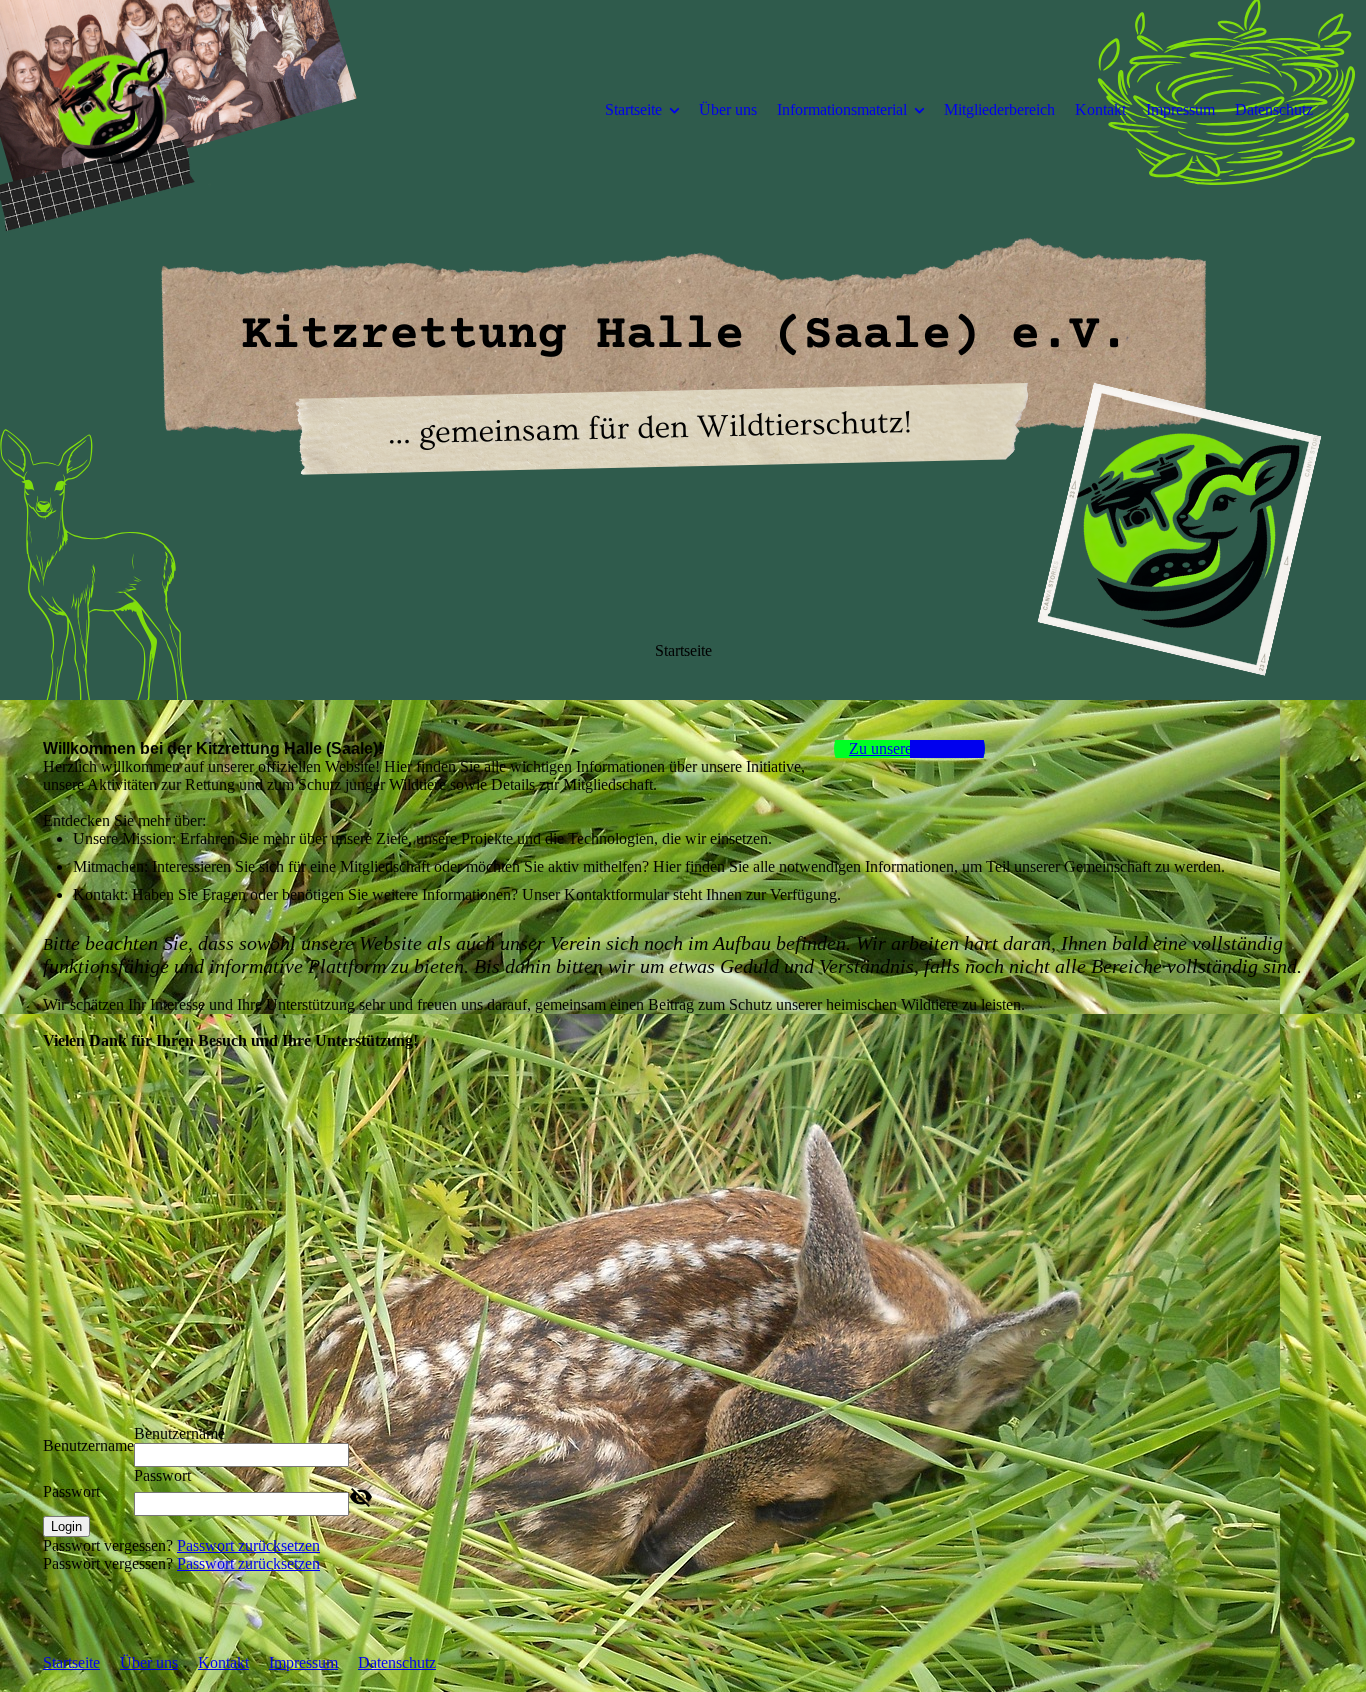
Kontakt (1100, 109)
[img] (208, 109)
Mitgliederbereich (999, 109)
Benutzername (88, 1445)
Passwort (71, 1491)
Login (66, 1526)
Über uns (728, 109)
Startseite (633, 109)
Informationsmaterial (842, 109)
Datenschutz (1274, 109)
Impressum (1180, 109)
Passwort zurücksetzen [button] (248, 1545)
